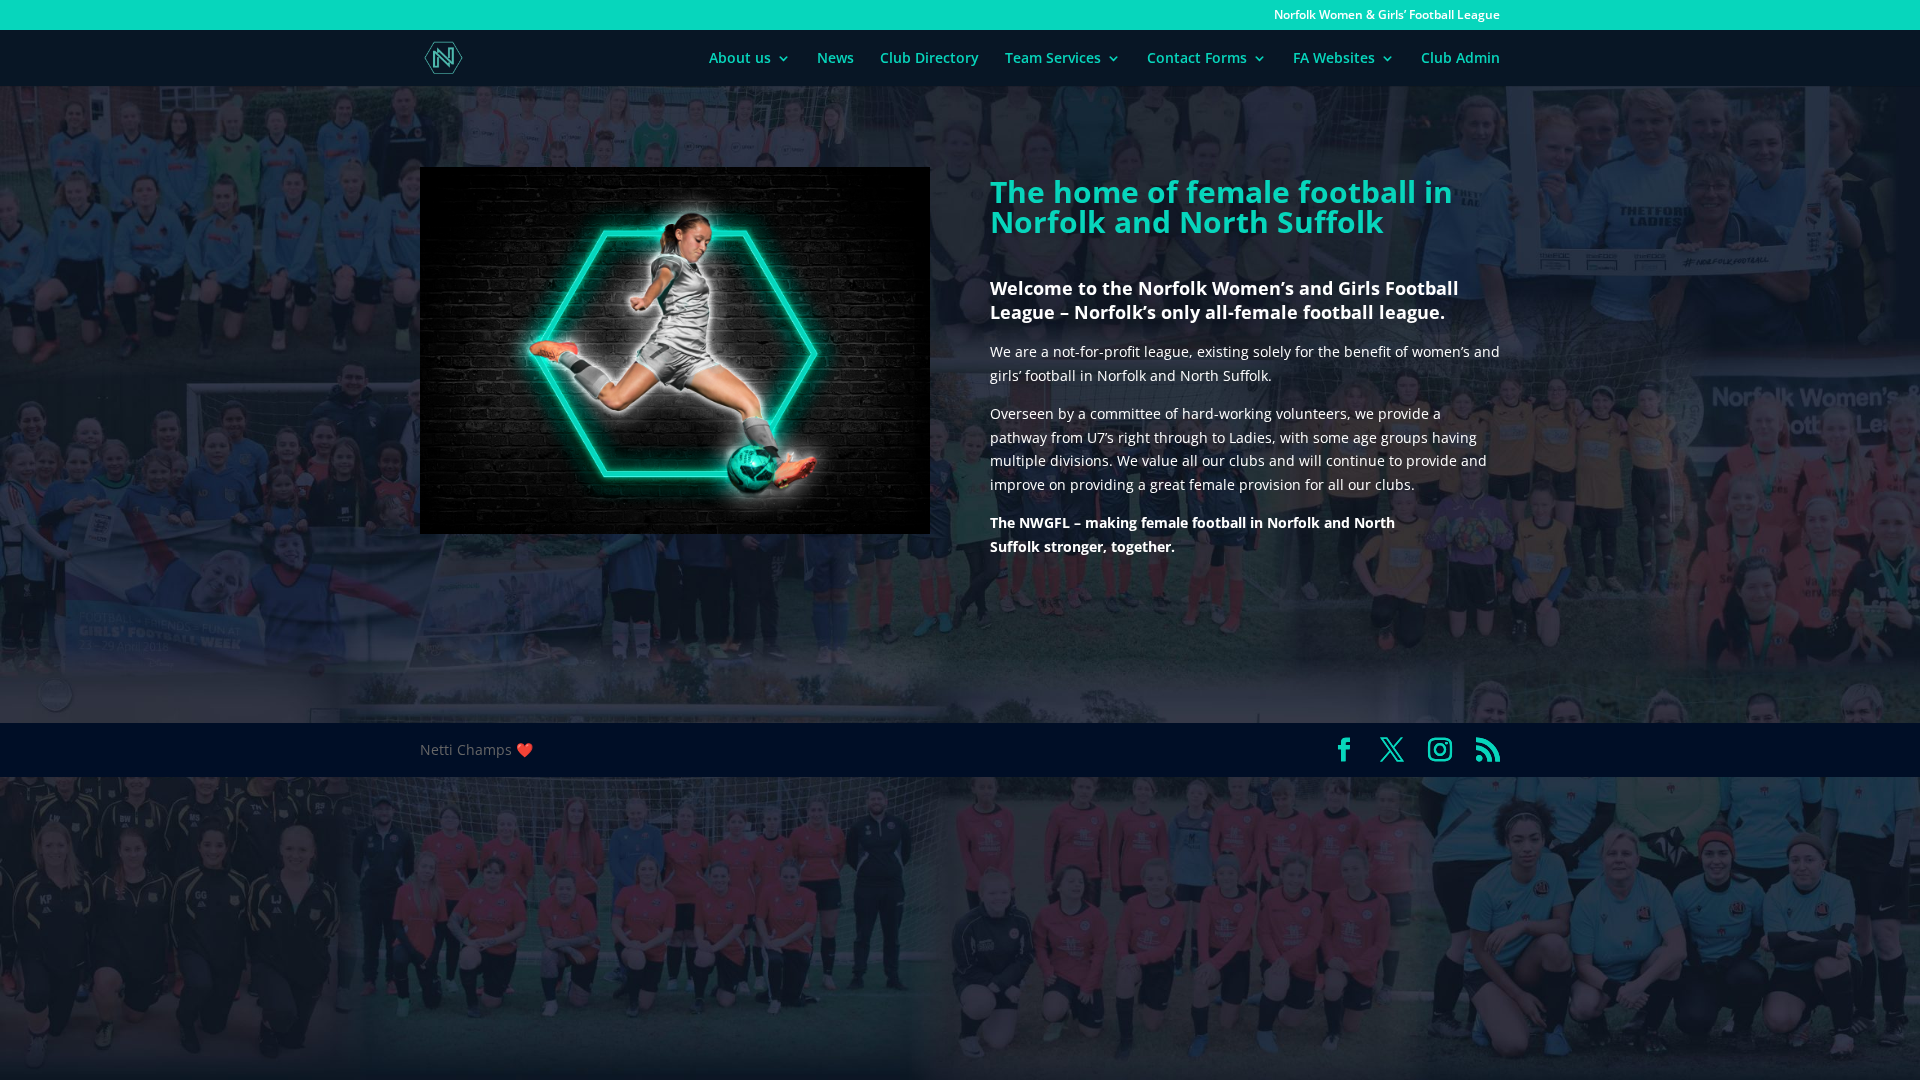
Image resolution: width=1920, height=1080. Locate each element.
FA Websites (1334, 59)
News (835, 59)
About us (740, 59)
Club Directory (929, 59)
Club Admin (1460, 59)
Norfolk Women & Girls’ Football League (1387, 16)
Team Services (1053, 59)
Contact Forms (1197, 59)
